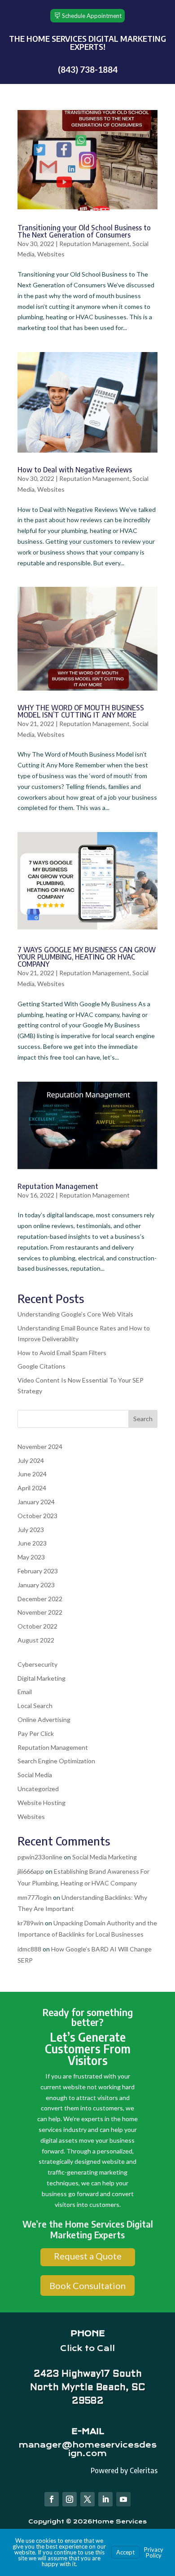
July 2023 (31, 1530)
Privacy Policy (154, 2552)
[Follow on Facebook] (52, 2499)
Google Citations (42, 1366)
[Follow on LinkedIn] (105, 2499)
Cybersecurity (37, 1664)
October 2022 (37, 1626)
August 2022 (36, 1640)
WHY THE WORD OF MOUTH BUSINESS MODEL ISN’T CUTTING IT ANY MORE (81, 711)
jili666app (31, 1871)
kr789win (31, 1923)
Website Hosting (42, 1803)
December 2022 (40, 1599)
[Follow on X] (87, 2499)
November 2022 (40, 1612)
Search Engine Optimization (56, 1761)
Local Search (35, 1706)
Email (25, 1692)
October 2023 (37, 1516)
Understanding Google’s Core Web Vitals (75, 1314)
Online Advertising (44, 1720)
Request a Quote (88, 2256)
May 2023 (31, 1557)
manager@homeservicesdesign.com (87, 2449)
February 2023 (38, 1571)
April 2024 (32, 1488)
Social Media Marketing (105, 1857)
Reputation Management (94, 244)
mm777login (35, 1897)
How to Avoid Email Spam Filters (62, 1353)
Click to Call (87, 2348)
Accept (125, 2552)
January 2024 (36, 1502)
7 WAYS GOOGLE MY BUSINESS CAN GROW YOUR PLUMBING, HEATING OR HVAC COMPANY (87, 957)
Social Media (35, 1775)
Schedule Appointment (92, 16)
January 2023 (36, 1585)
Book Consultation (87, 2285)
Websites (51, 254)
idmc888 (29, 1949)
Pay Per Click (36, 1733)
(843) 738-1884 (88, 69)
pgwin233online (40, 1857)
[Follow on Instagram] (70, 2499)
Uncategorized (38, 1789)
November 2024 (40, 1447)
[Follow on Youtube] (123, 2499)
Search (143, 1419)
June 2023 (32, 1543)
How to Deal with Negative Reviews (75, 470)
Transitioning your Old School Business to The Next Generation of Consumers (84, 231)
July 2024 (31, 1460)
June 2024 (32, 1474)
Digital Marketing (42, 1678)
